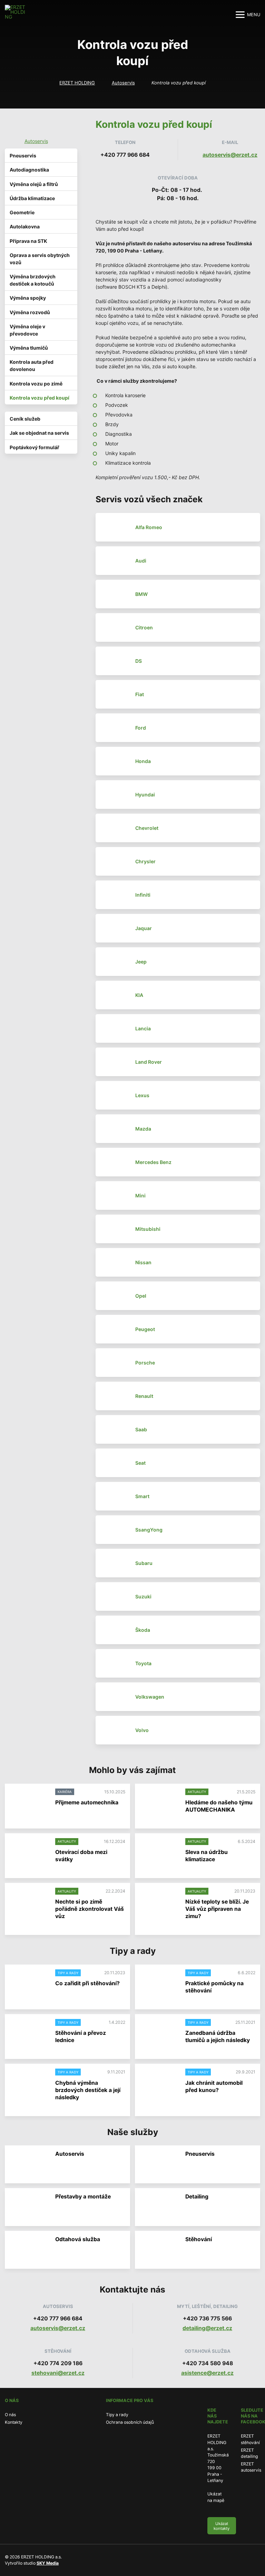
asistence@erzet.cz (207, 2373)
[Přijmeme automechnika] (29, 1803)
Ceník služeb (25, 419)
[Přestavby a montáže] (29, 2207)
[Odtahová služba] (29, 2250)
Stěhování (199, 2239)
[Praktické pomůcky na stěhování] (159, 1984)
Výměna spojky (28, 298)
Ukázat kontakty (222, 2526)
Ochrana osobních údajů (130, 2422)
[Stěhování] (159, 2250)
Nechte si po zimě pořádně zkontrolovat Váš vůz (90, 1909)
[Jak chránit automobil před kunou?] (159, 2083)
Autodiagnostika (29, 170)
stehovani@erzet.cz (58, 2373)
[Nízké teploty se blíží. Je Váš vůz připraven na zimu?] (159, 1902)
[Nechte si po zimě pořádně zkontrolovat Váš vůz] (29, 1902)
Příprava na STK (28, 241)
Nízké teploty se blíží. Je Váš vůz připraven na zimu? (217, 1909)
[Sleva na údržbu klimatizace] (159, 1852)
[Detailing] (159, 2207)
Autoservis (123, 83)
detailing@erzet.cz (207, 2328)
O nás (10, 2415)
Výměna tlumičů (29, 348)
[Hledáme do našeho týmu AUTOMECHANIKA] (159, 1803)
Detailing (197, 2197)
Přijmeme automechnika (87, 1802)
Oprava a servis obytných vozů (40, 259)
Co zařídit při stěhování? (87, 1983)
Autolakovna (25, 226)
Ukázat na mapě (216, 2497)
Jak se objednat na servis (39, 433)
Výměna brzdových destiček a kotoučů (33, 280)
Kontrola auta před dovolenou (32, 365)
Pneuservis (23, 156)
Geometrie (22, 212)
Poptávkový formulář (35, 447)
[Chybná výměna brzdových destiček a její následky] (29, 2083)
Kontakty (14, 2422)
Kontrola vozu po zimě (36, 384)
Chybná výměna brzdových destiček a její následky (88, 2090)
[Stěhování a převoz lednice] (29, 2033)
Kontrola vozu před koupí (40, 398)
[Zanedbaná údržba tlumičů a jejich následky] (159, 2033)
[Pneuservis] (159, 2165)
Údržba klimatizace (32, 198)
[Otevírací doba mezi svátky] (29, 1852)
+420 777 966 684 (125, 155)
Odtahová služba (78, 2239)
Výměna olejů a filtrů (34, 184)
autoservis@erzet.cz (230, 155)
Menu (254, 15)
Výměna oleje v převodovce (27, 330)
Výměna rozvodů (30, 312)
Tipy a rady (117, 2415)
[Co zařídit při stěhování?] (29, 1984)
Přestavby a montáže (83, 2197)
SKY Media (48, 2563)
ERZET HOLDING (77, 83)
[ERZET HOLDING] (16, 14)
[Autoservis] (29, 2165)
